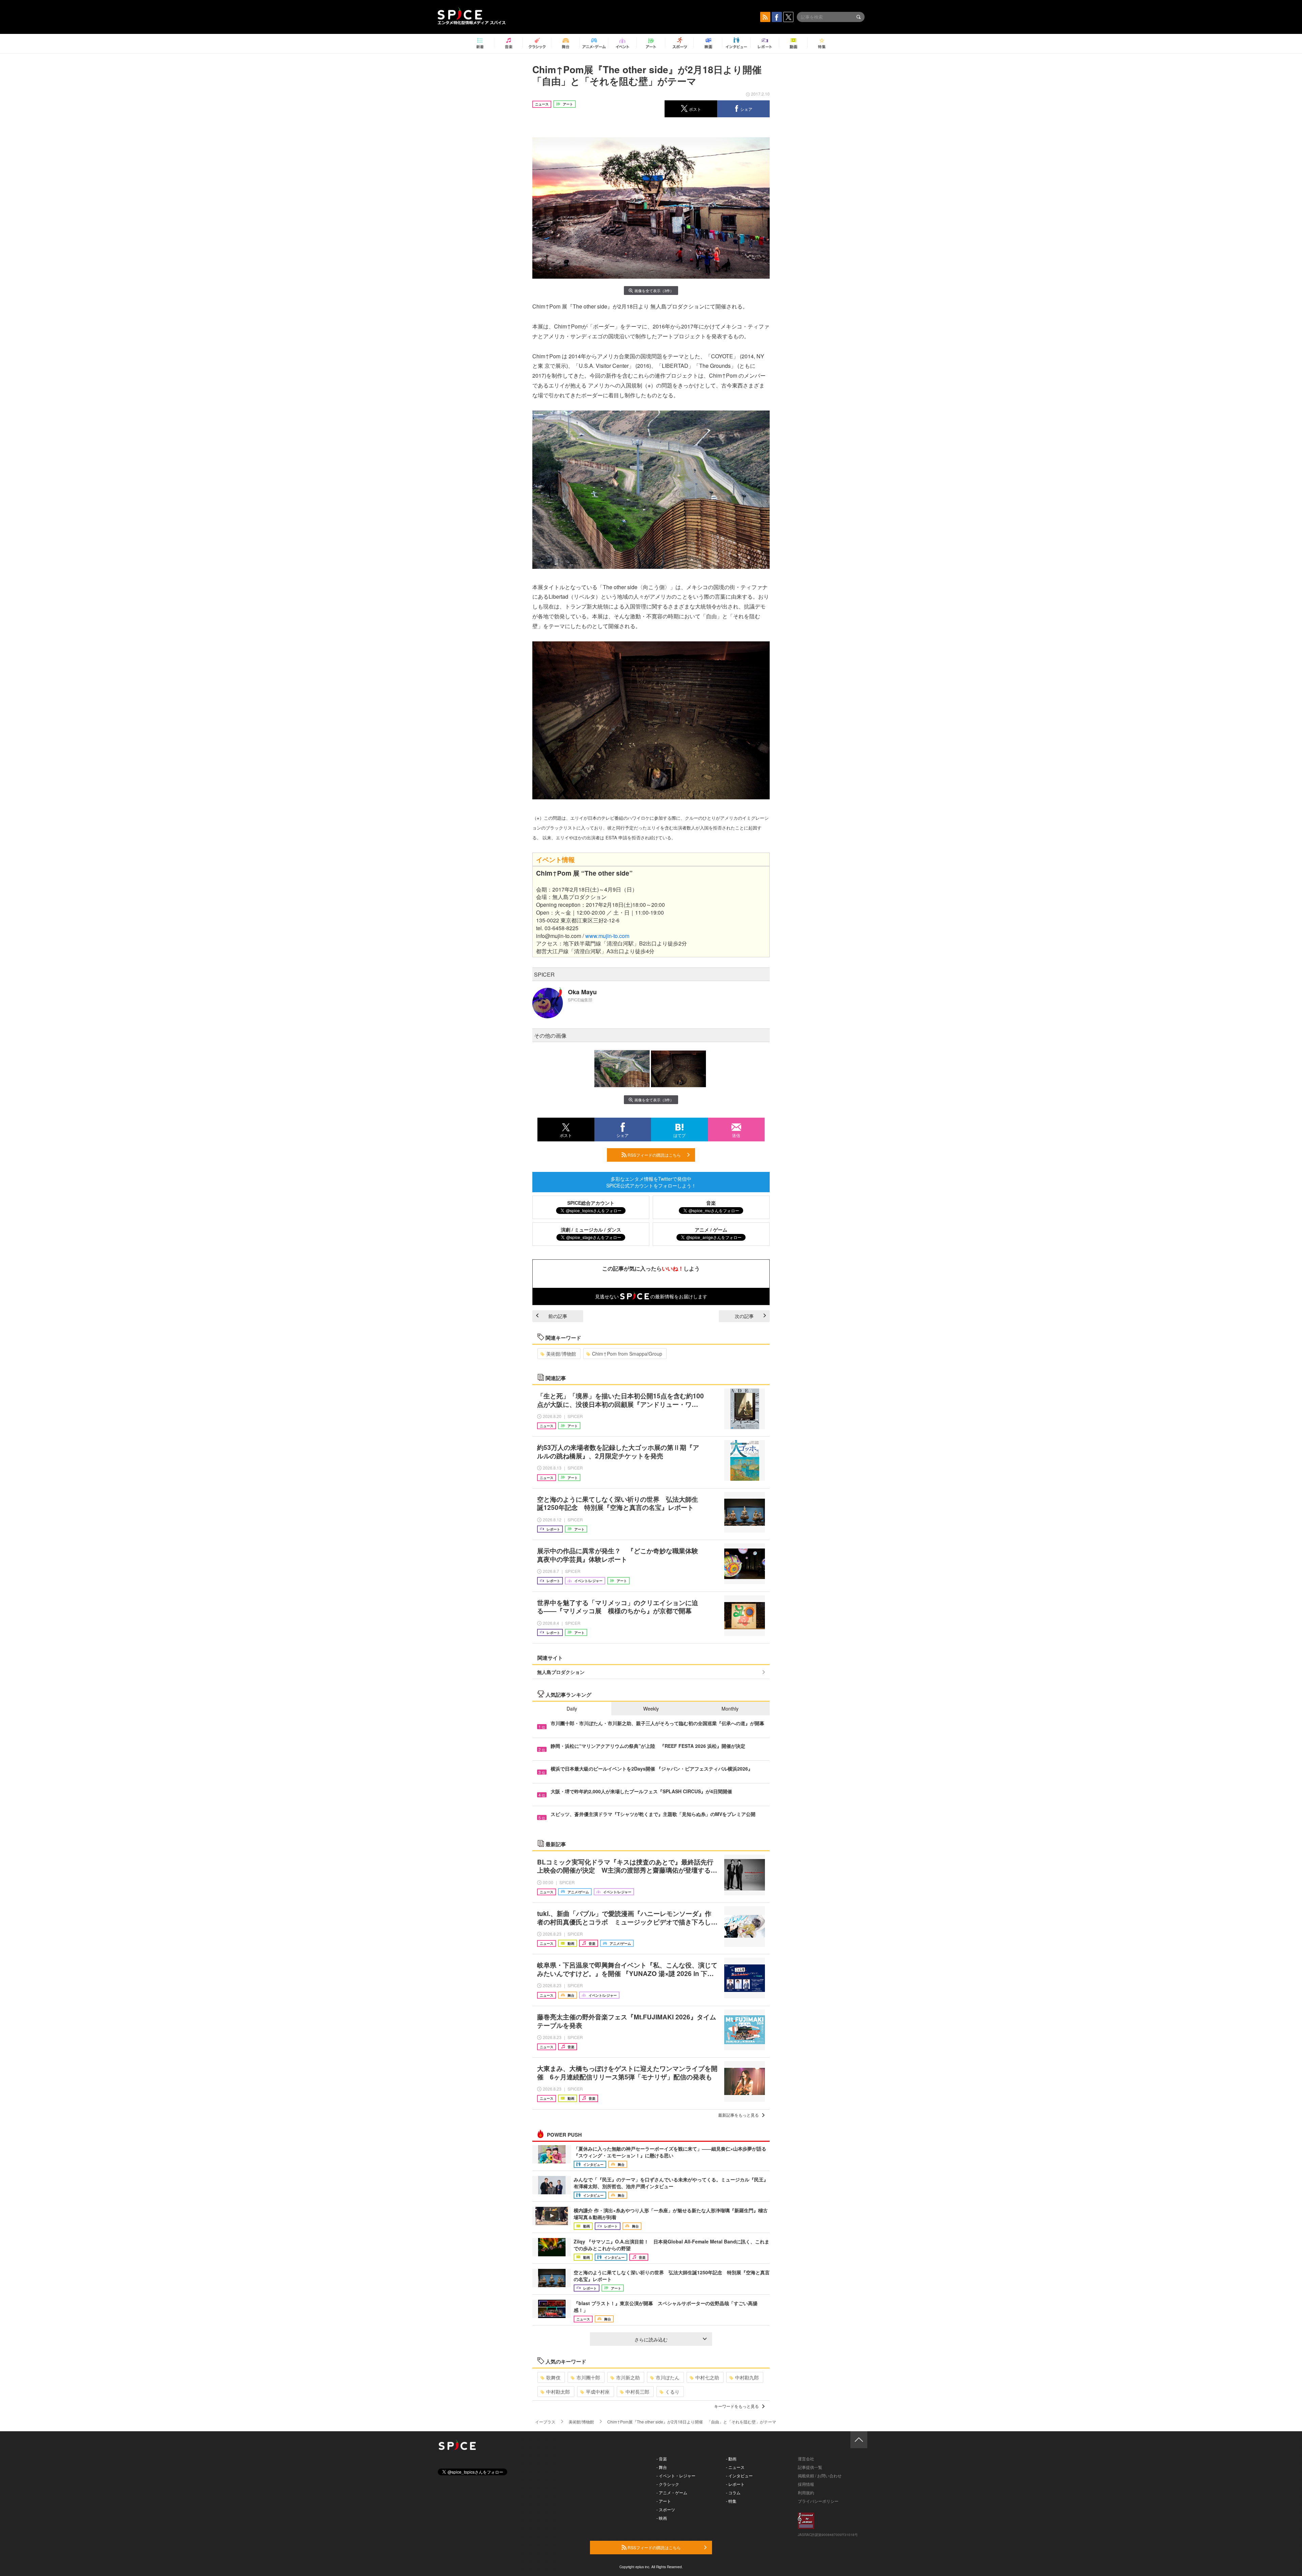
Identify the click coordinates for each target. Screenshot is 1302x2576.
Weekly (651, 1709)
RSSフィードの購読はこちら (654, 1155)
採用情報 (806, 2484)
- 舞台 (662, 2467)
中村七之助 (707, 2377)
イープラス (545, 2422)
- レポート (735, 2484)
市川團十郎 (588, 2377)
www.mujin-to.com (607, 936)
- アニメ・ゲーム (672, 2492)
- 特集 (731, 2501)
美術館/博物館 (561, 1354)
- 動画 (731, 2459)
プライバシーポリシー (818, 2501)
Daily (572, 1709)
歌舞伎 (553, 2377)
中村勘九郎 (747, 2377)
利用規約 (806, 2492)
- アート (664, 2501)
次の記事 (744, 1316)
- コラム (733, 2492)
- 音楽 (662, 2459)
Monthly (730, 1709)
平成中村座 (598, 2392)
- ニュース (735, 2467)
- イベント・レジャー (676, 2475)
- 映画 (662, 2518)
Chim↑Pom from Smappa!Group (627, 1354)
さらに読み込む (651, 2339)
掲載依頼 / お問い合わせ (820, 2475)
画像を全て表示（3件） (654, 291)
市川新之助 (628, 2377)
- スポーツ (666, 2509)
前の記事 (558, 1316)
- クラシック (668, 2484)
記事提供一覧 (810, 2467)
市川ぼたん (668, 2377)
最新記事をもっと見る (738, 2115)
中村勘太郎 (558, 2392)
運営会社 (806, 2459)
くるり (672, 2392)
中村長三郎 (637, 2392)
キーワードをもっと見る (736, 2406)
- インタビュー (739, 2475)
